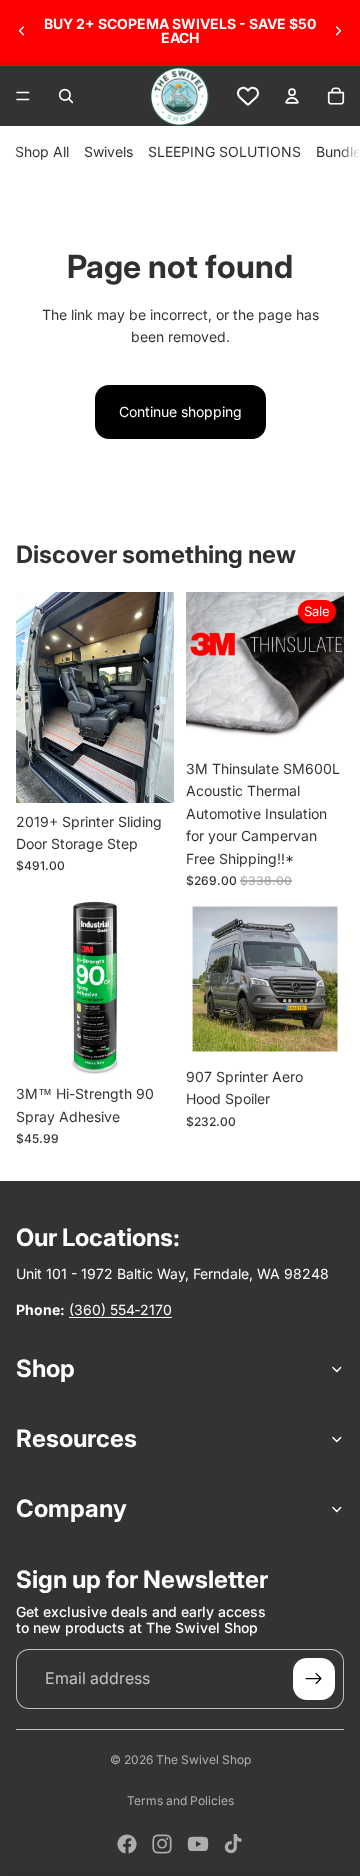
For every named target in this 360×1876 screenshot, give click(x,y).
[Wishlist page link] (248, 96)
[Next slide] (338, 31)
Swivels (108, 151)
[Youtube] (198, 1844)
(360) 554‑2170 (120, 1309)
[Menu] (23, 96)
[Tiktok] (233, 1844)
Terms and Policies (180, 1800)
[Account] (292, 96)
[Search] (66, 96)
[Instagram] (162, 1844)
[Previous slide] (22, 31)
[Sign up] (314, 1679)
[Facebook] (127, 1844)
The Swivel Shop (203, 1759)
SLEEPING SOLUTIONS (224, 151)
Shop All (42, 151)
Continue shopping (180, 411)
